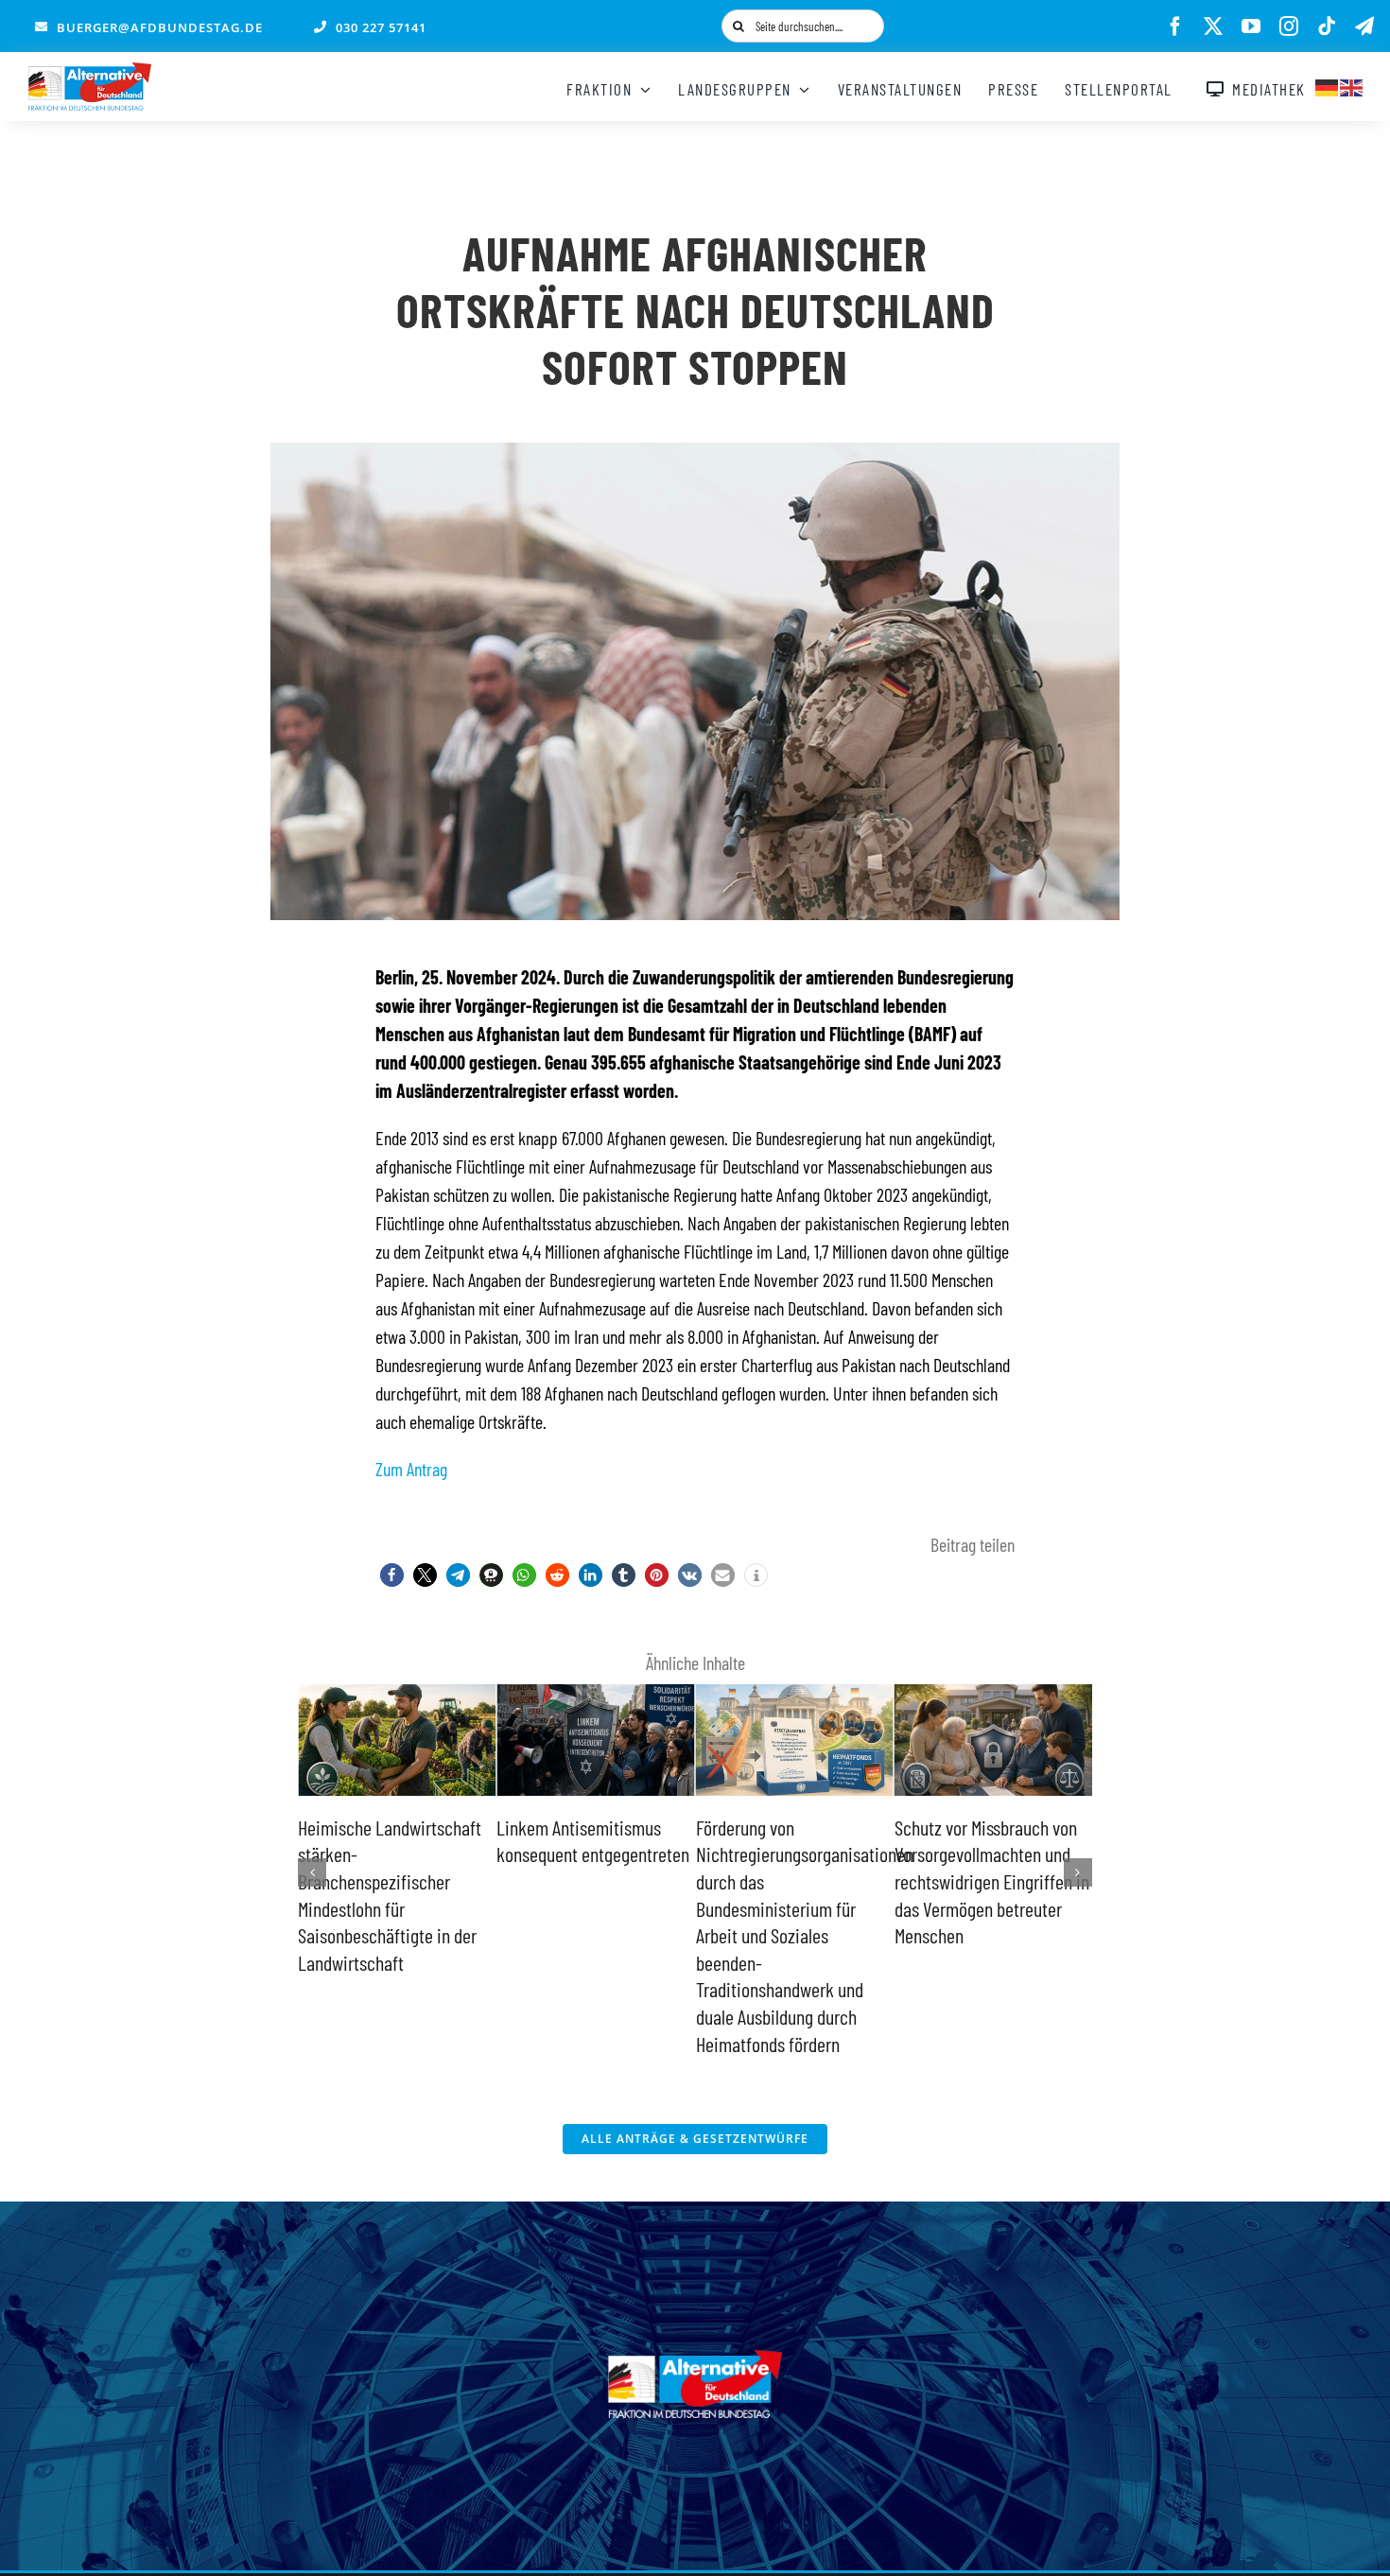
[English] (1352, 85)
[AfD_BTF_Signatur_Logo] (90, 72)
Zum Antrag (411, 1469)
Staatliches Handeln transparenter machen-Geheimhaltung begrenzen (985, 1854)
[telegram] (1364, 26)
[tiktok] (1327, 26)
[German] (1328, 85)
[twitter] (1213, 26)
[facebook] (1175, 26)
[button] (392, 1575)
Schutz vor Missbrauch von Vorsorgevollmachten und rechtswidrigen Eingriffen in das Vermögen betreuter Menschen (793, 1881)
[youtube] (1251, 26)
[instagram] (1289, 26)
